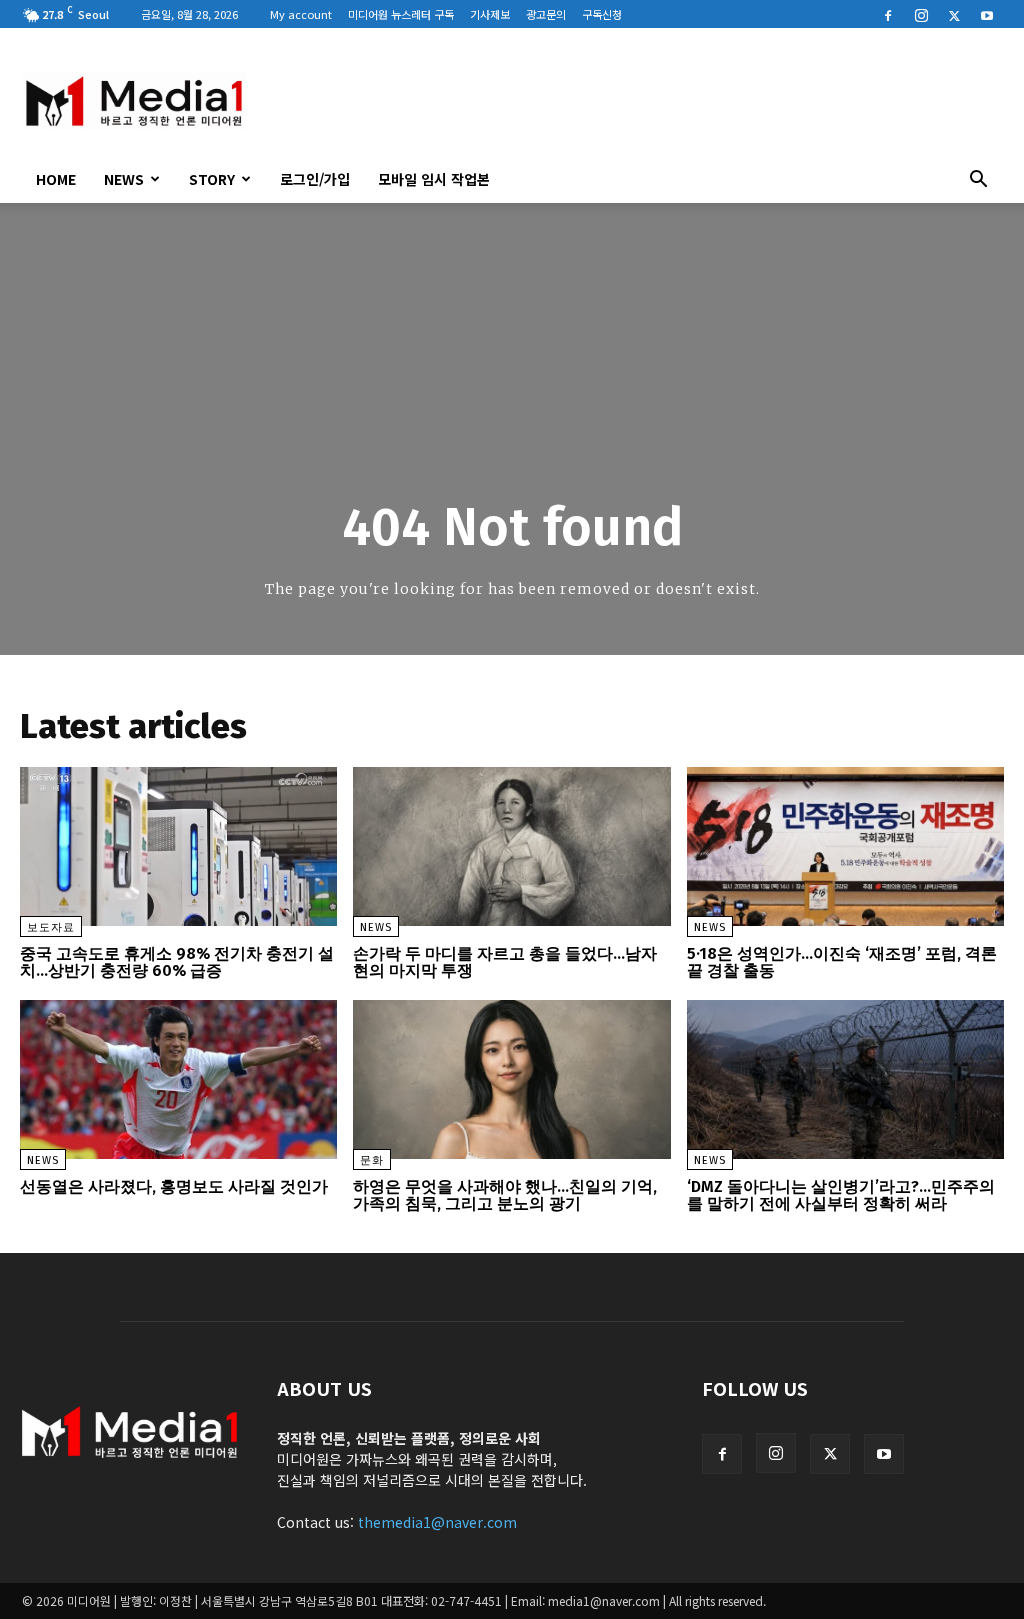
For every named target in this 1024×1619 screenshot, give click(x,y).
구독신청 (602, 14)
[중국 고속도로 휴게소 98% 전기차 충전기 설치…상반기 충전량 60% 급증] (178, 846)
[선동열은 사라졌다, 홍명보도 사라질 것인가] (178, 1079)
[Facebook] (888, 14)
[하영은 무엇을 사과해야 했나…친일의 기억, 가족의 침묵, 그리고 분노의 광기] (511, 1079)
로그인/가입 (315, 179)
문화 (372, 1160)
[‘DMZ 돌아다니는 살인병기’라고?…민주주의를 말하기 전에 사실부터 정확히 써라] (845, 1079)
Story (212, 179)
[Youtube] (987, 14)
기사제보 (490, 14)
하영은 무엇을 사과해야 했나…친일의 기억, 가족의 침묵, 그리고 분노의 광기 (505, 1195)
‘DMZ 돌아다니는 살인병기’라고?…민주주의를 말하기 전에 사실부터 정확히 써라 (841, 1195)
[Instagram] (921, 14)
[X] (954, 14)
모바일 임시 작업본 (434, 179)
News (124, 179)
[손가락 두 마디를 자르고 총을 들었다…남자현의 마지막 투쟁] (511, 846)
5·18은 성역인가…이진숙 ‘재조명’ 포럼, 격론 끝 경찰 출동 (842, 962)
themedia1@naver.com (437, 1522)
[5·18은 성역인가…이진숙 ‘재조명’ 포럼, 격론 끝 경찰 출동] (845, 846)
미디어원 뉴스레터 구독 (401, 14)
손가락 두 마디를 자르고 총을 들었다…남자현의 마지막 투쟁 (505, 962)
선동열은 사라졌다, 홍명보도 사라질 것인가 (174, 1186)
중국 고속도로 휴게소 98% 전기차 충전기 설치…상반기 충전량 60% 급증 (177, 962)
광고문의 (546, 14)
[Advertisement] (638, 101)
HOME (56, 179)
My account (301, 14)
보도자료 (51, 927)
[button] (978, 181)
